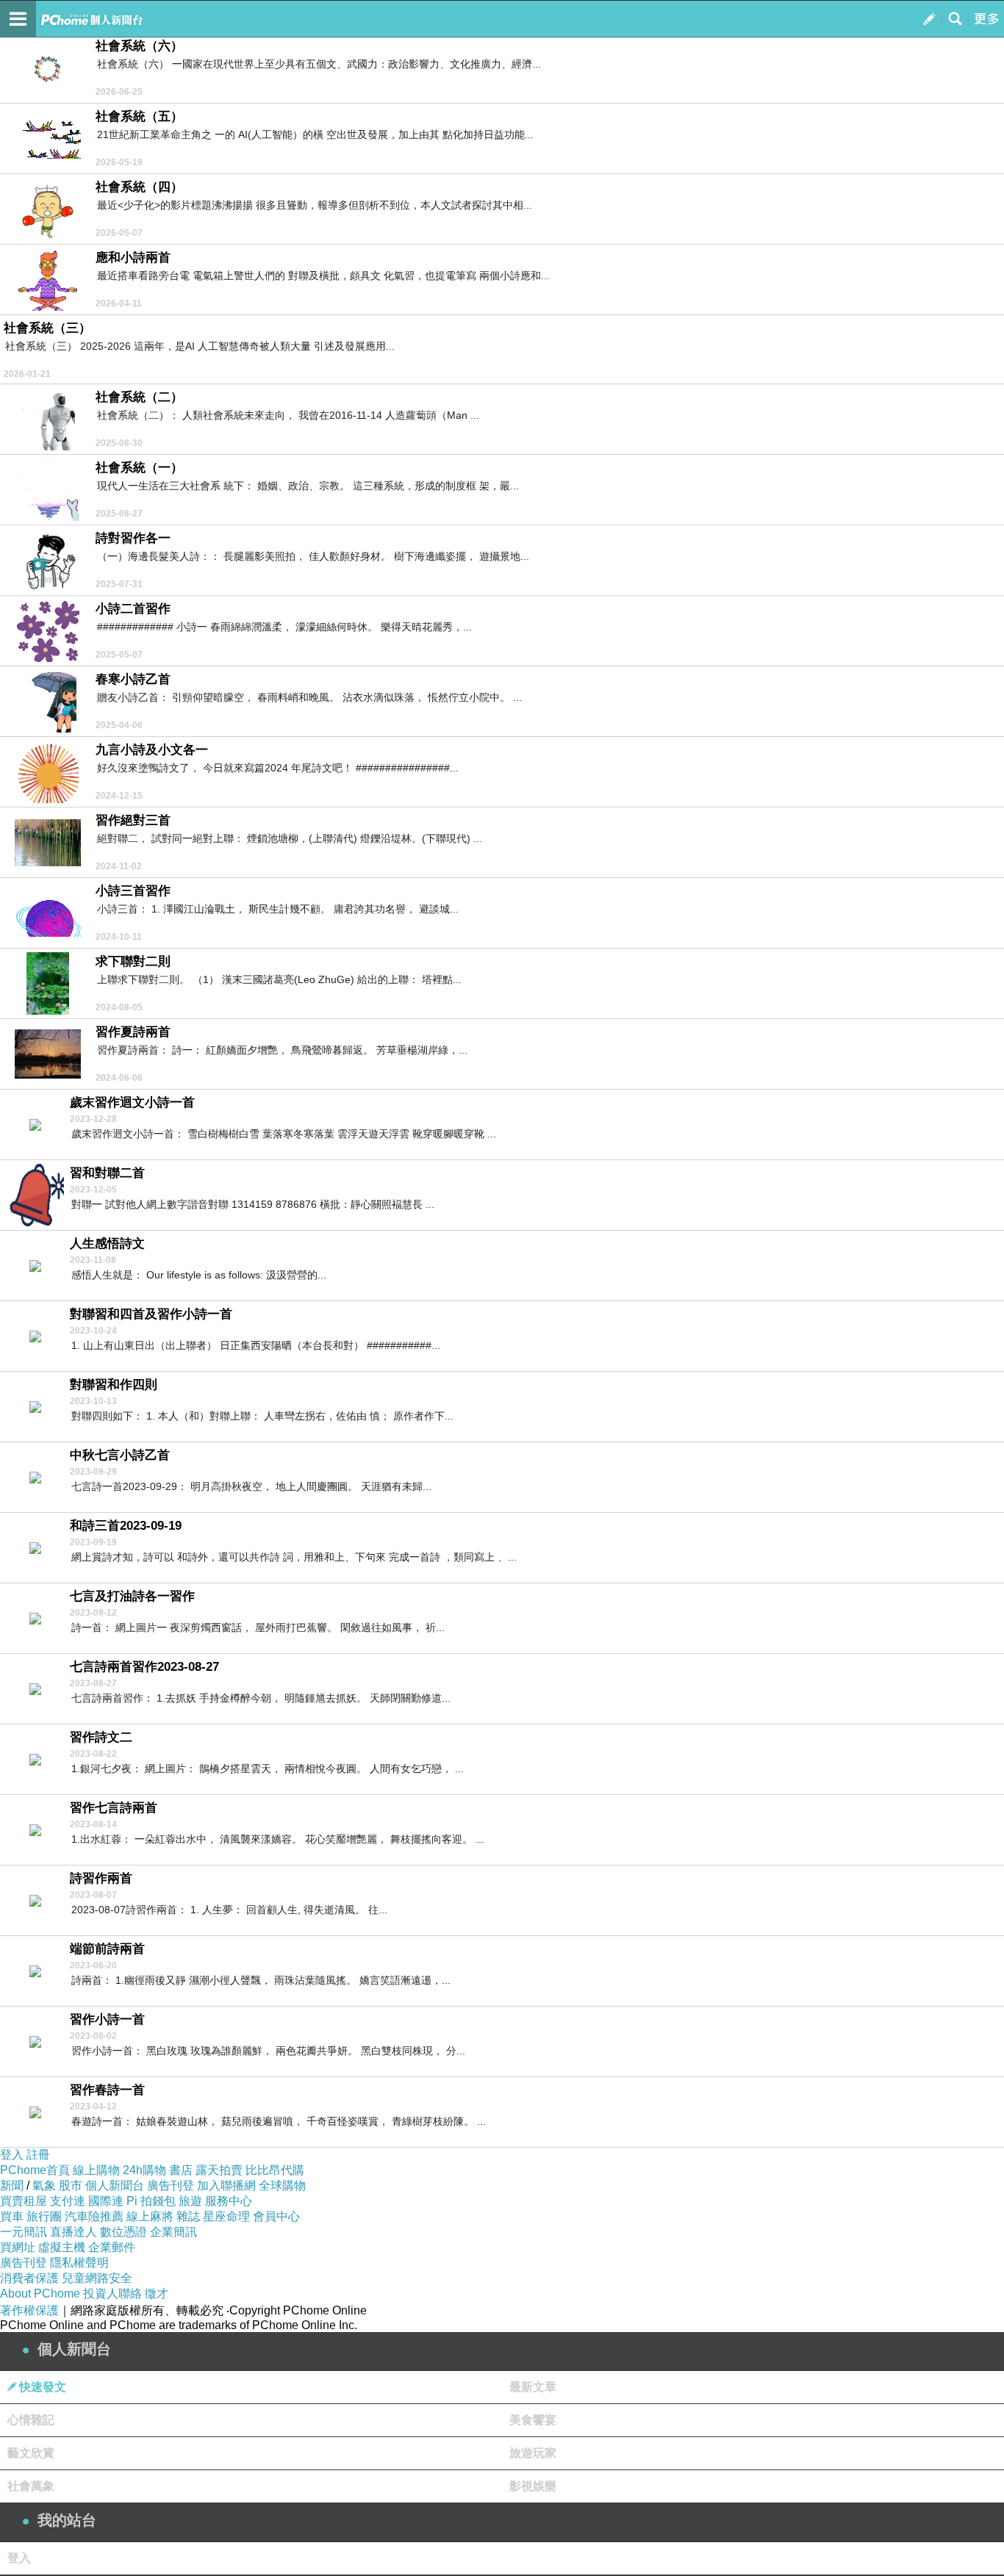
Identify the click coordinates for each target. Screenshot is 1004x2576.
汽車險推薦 (94, 2216)
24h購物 (144, 2170)
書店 (181, 2170)
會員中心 (276, 2216)
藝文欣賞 (31, 2453)
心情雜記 (31, 2420)
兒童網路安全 (97, 2278)
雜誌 (188, 2216)
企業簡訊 (173, 2232)
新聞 (12, 2185)
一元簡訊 (24, 2232)
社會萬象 (31, 2486)
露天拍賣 (219, 2170)
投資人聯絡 (112, 2293)
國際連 (106, 2201)
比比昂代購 (275, 2170)
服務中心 (229, 2201)
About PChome (40, 2293)
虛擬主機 (62, 2247)
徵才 (157, 2293)
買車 (12, 2216)
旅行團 (44, 2216)
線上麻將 (150, 2216)
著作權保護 (29, 2310)
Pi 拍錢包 (151, 2201)
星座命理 (226, 2216)
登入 (12, 2155)
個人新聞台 (115, 2185)
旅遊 (190, 2201)
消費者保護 (29, 2278)
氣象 (44, 2185)
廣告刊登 (171, 2185)
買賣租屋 (24, 2201)
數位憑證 (123, 2232)
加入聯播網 (226, 2185)
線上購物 (96, 2170)
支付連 (68, 2201)
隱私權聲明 (79, 2263)
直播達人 (73, 2232)
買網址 (18, 2247)
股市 (71, 2185)
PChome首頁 (35, 2170)
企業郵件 (112, 2247)
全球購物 (282, 2185)
